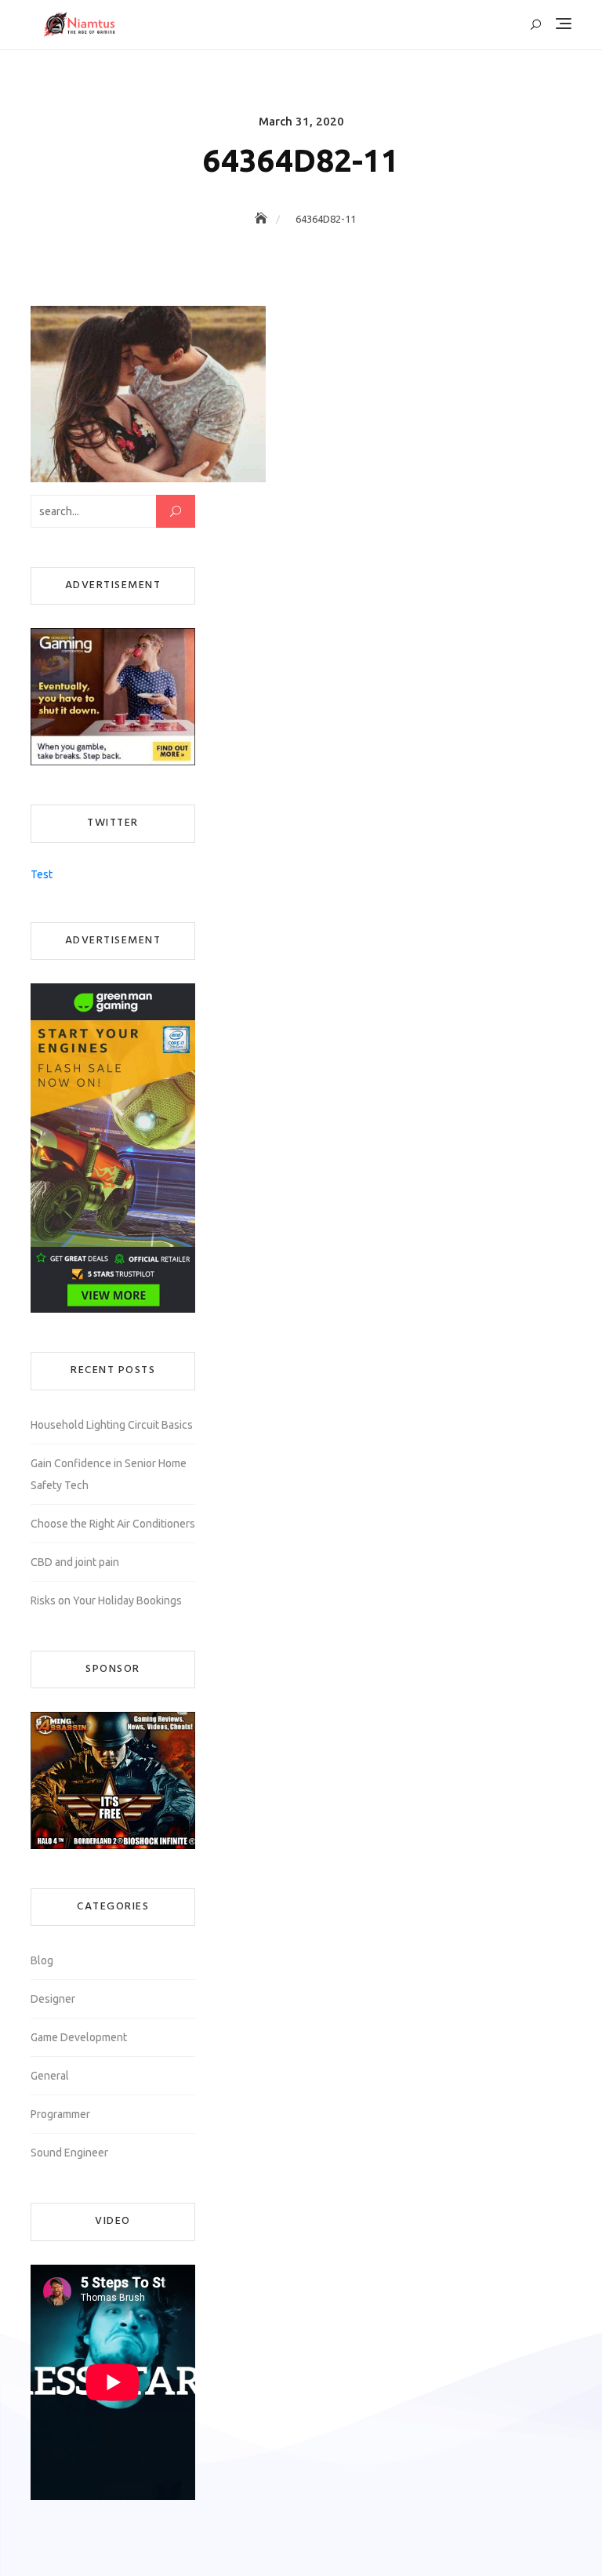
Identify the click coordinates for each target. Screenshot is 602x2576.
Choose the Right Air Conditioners (113, 1524)
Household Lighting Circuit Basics (112, 1425)
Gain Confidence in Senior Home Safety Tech (109, 1474)
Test (42, 874)
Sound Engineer (69, 2153)
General (50, 2076)
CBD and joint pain (75, 1562)
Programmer (60, 2114)
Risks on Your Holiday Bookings (106, 1600)
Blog (42, 1960)
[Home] (263, 219)
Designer (53, 1999)
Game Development (79, 2037)
